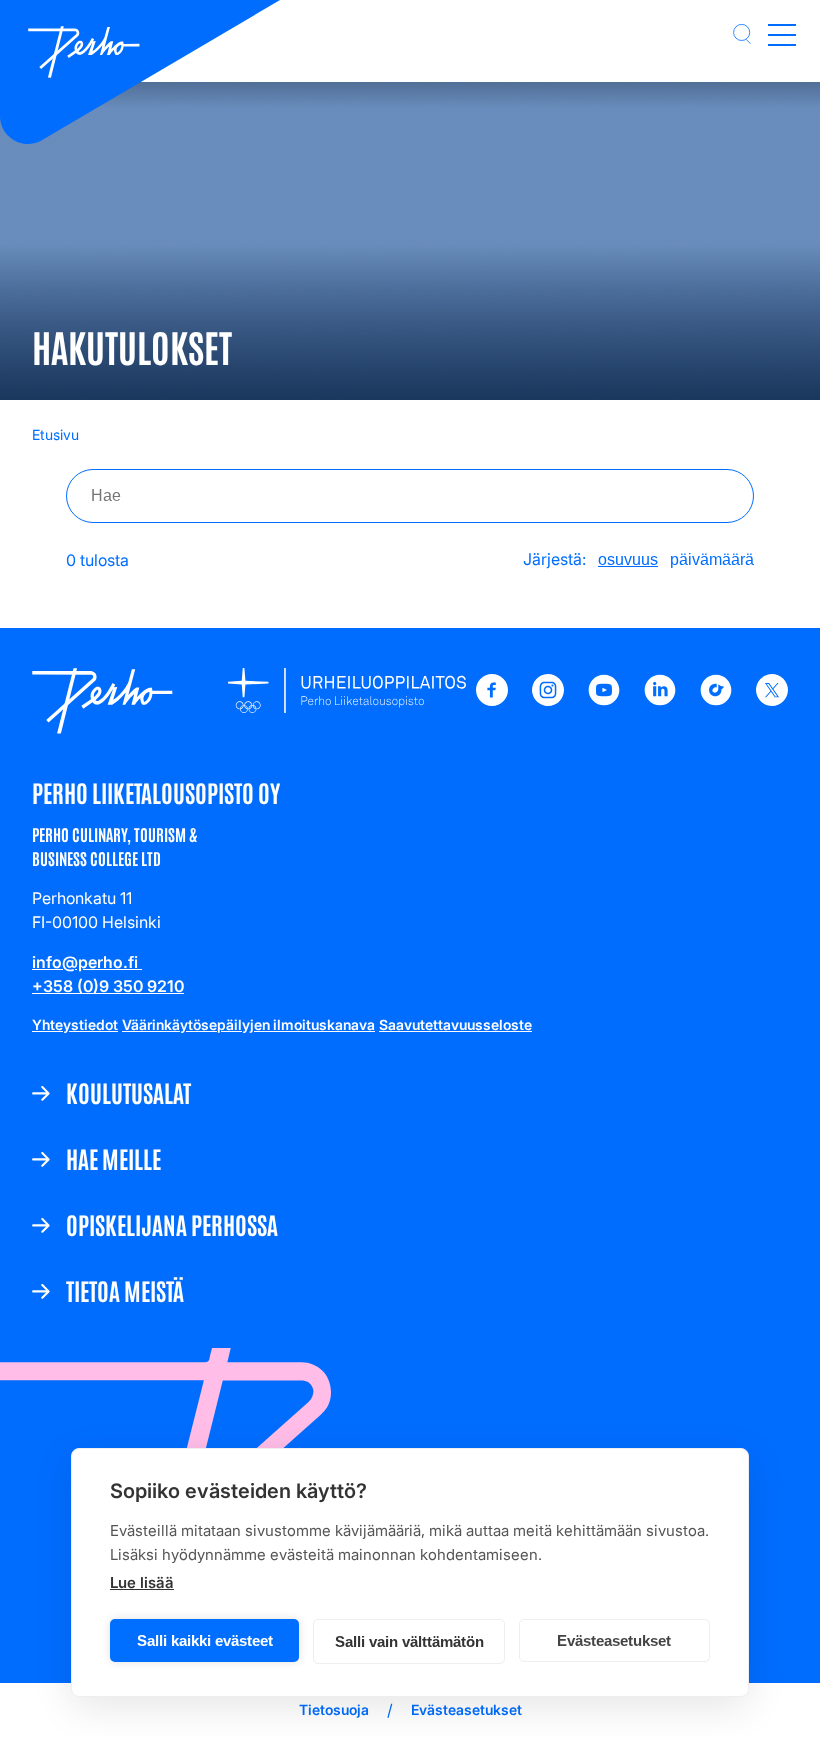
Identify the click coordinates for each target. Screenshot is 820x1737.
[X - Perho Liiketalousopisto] (772, 700)
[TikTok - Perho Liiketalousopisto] (716, 700)
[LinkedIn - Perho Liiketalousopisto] (660, 700)
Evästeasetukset (614, 1640)
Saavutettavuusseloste (455, 1024)
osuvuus (628, 559)
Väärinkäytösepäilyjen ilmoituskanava (248, 1024)
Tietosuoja (334, 1709)
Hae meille (113, 1158)
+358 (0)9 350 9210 (108, 986)
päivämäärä (712, 559)
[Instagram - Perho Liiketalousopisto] (548, 700)
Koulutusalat (128, 1092)
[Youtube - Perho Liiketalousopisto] (604, 700)
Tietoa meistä (125, 1290)
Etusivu (55, 434)
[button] (742, 34)
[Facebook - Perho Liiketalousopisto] (492, 700)
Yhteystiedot (75, 1024)
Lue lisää (142, 1582)
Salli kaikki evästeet (205, 1640)
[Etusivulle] (84, 54)
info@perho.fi (87, 962)
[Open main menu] (782, 34)
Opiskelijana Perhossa (172, 1224)
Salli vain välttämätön (409, 1641)
